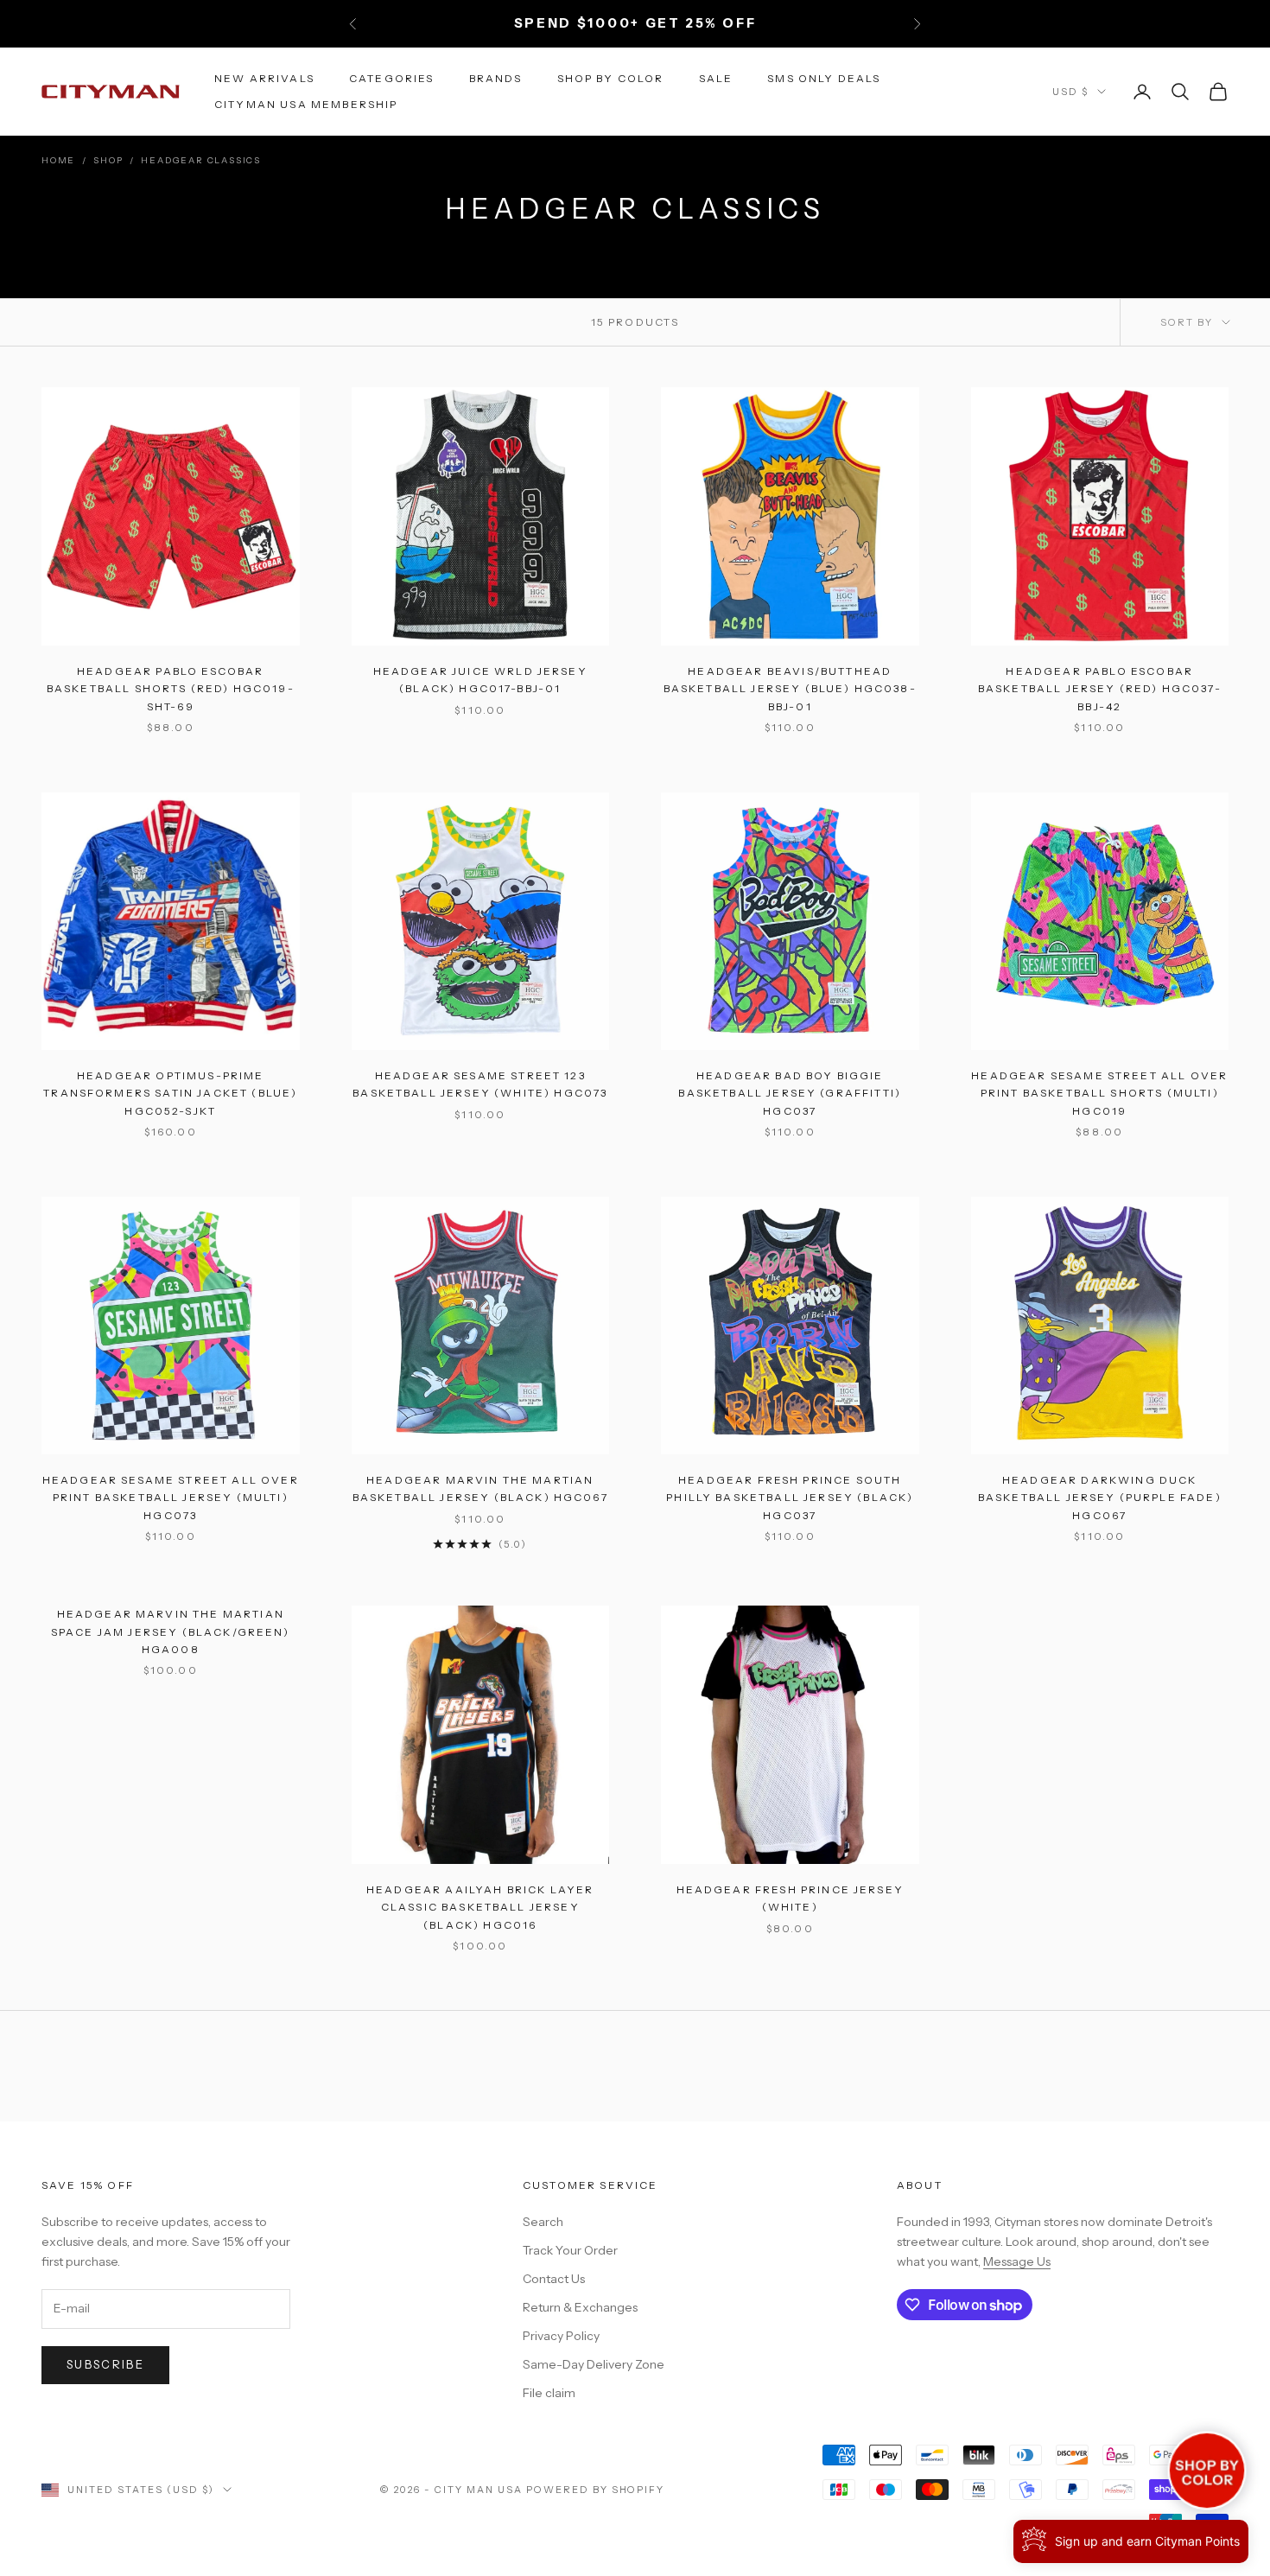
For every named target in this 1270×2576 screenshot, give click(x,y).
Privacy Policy (561, 2336)
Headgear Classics (201, 160)
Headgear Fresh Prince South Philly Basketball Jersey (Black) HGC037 (790, 1498)
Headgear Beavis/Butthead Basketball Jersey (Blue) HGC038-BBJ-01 (790, 689)
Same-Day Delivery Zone (594, 2364)
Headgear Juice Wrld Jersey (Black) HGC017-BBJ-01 (480, 680)
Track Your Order (570, 2250)
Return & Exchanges (580, 2307)
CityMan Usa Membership (306, 104)
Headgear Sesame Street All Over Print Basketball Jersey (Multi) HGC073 (171, 1498)
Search (543, 2222)
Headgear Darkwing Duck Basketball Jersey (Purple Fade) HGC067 (1100, 1498)
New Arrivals (264, 77)
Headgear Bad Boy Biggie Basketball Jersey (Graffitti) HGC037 (790, 1093)
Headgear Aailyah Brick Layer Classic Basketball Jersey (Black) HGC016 (480, 1907)
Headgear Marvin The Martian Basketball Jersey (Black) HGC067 (480, 1488)
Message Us (1017, 2261)
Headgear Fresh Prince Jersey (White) (790, 1898)
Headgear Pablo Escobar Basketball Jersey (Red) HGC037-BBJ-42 (1100, 689)
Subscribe (105, 2364)
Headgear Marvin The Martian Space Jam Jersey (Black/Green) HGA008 (171, 1631)
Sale (716, 77)
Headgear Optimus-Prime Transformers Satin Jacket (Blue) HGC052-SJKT (170, 1093)
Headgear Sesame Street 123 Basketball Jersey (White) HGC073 (480, 1084)
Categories (392, 77)
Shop (108, 160)
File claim (549, 2393)
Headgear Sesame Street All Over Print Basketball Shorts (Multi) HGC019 (1099, 1093)
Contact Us (554, 2279)
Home (58, 160)
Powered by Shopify (596, 2490)
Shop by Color (611, 77)
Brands (496, 77)
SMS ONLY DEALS (824, 77)
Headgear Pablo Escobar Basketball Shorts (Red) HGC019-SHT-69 (171, 689)
